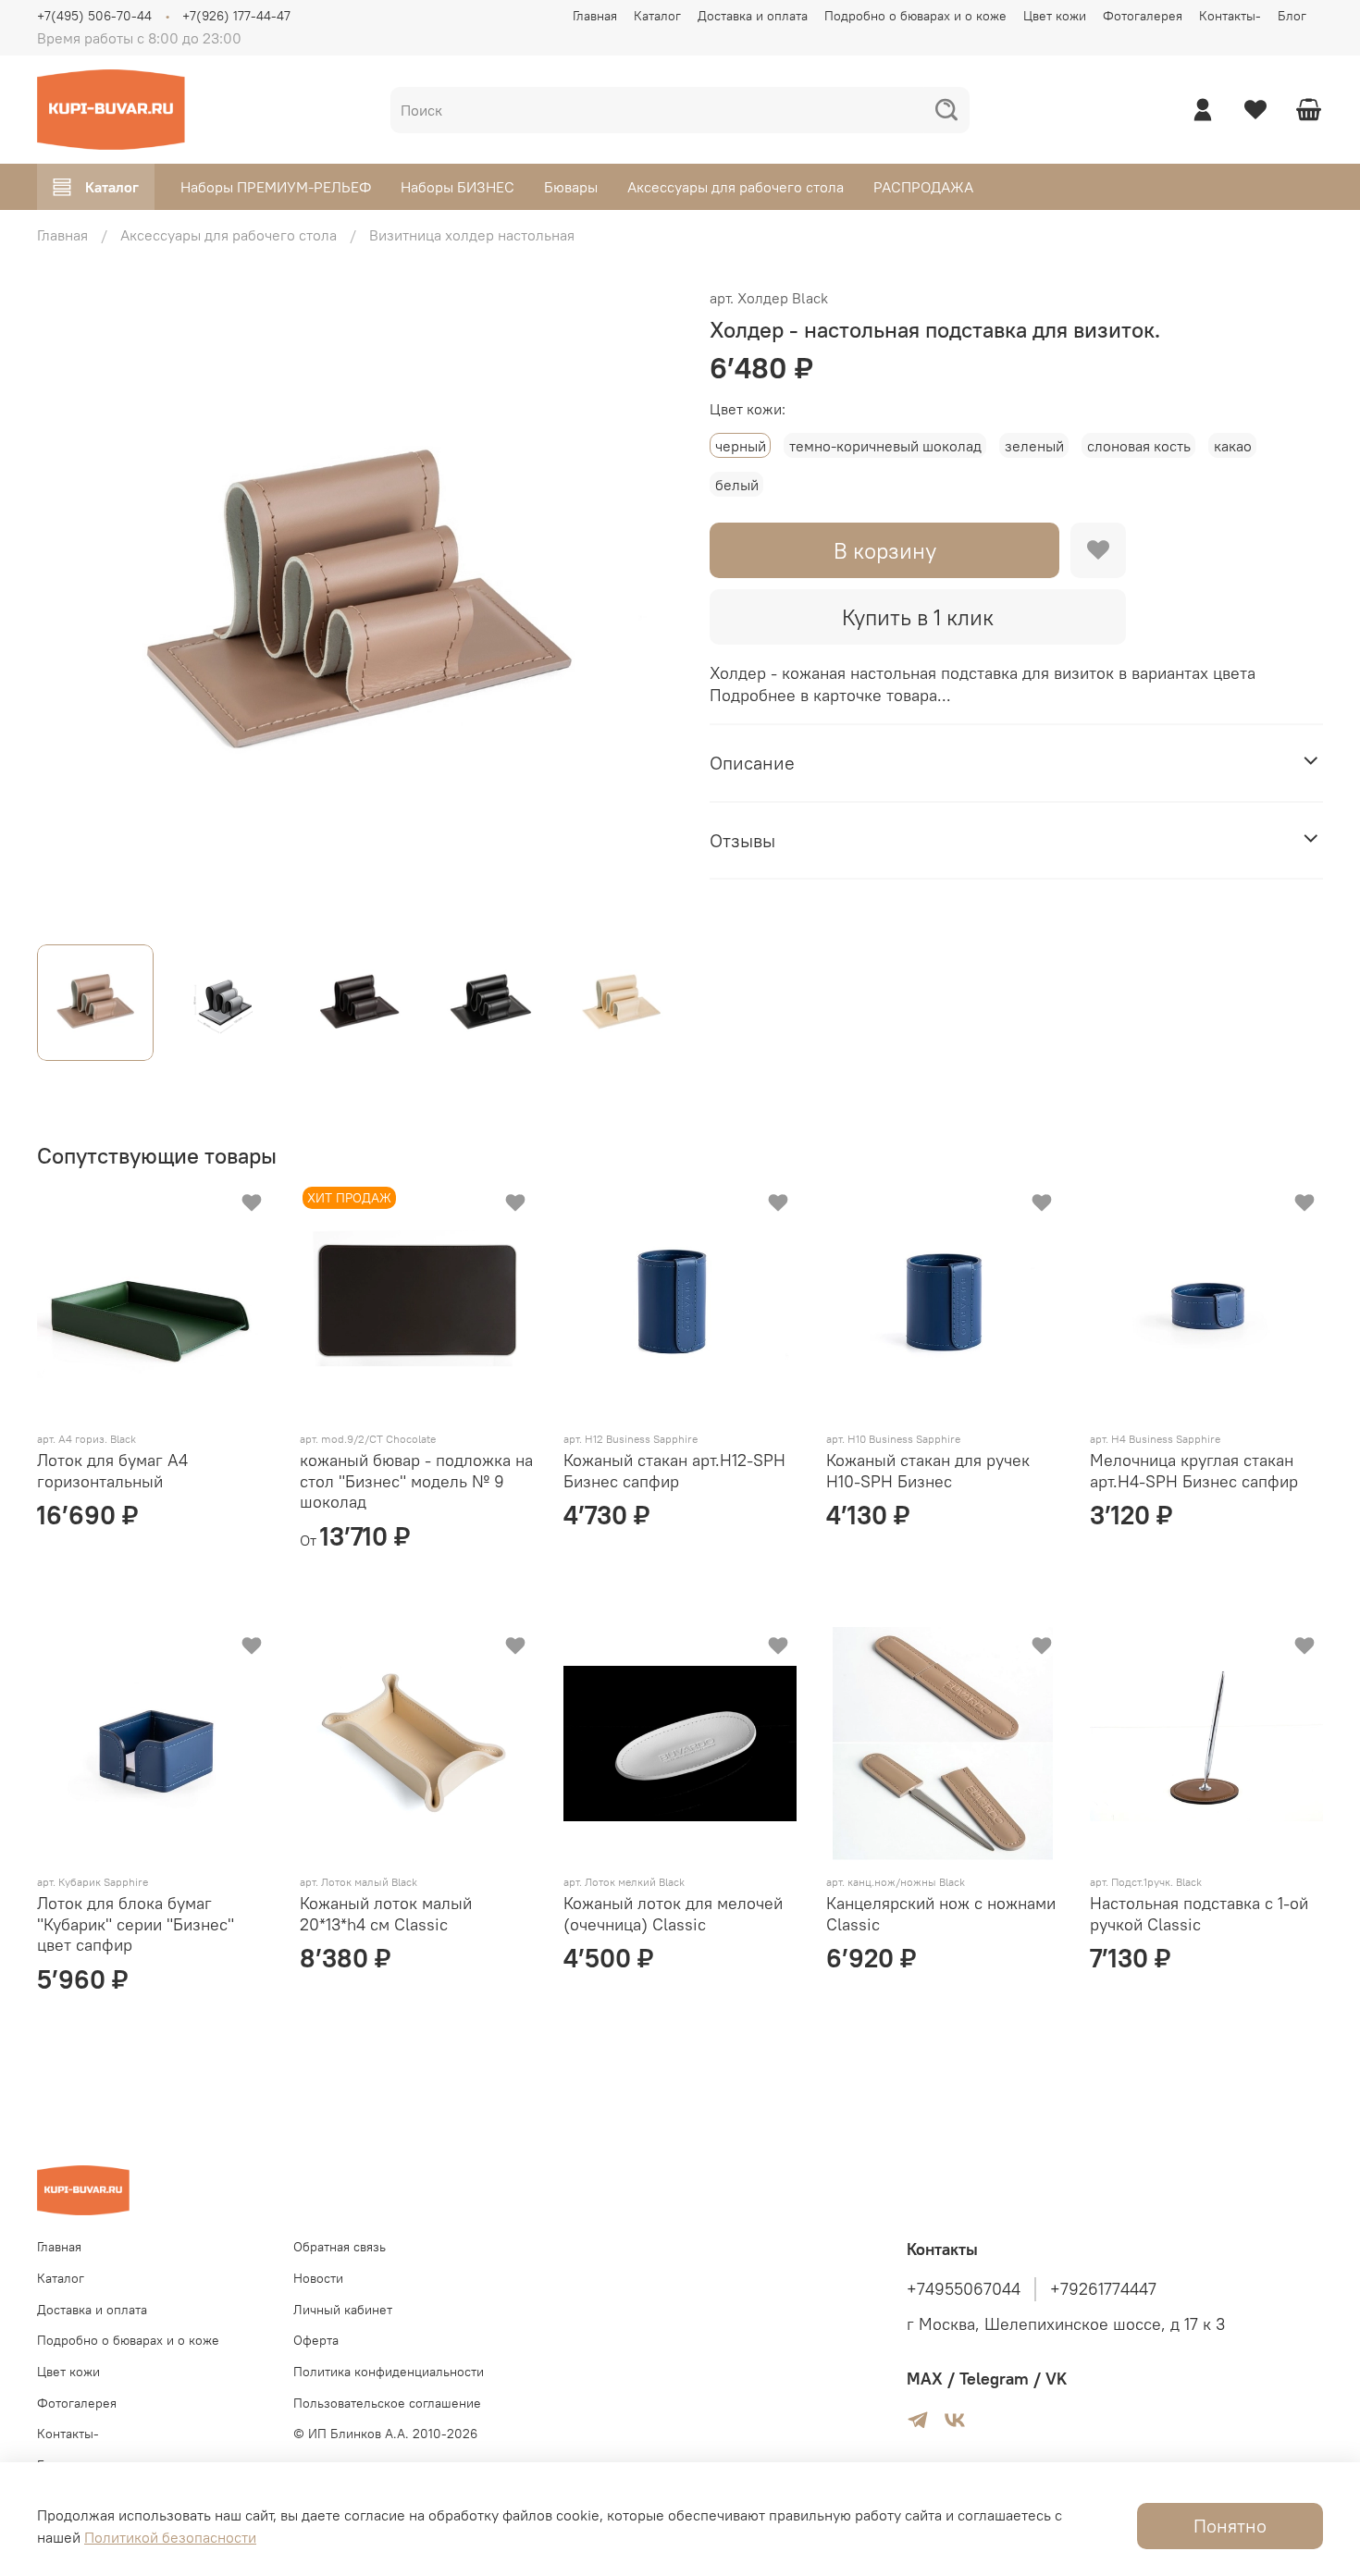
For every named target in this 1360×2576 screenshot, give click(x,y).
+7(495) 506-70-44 (94, 16)
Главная (595, 16)
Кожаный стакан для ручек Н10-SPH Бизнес (928, 1471)
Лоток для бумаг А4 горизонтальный (112, 1471)
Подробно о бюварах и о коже (915, 16)
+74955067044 (964, 2289)
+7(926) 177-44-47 (236, 16)
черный (741, 446)
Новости (318, 2278)
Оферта (316, 2340)
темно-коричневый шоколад (885, 446)
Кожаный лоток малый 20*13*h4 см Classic (386, 1914)
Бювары (571, 187)
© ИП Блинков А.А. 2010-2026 (385, 2434)
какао (1233, 446)
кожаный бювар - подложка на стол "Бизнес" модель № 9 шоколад (416, 1481)
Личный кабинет (343, 2310)
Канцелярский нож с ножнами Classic (941, 1914)
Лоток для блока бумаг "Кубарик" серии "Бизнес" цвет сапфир (136, 1924)
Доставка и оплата (753, 16)
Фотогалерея (1143, 16)
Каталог (657, 16)
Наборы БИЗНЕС (457, 187)
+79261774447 (1103, 2289)
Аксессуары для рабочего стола (736, 187)
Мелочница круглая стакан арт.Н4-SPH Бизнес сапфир (1194, 1471)
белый (737, 485)
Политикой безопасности (170, 2537)
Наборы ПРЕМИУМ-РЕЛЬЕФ (276, 187)
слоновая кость (1139, 446)
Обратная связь (340, 2247)
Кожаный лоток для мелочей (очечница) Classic (673, 1914)
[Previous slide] (67, 608)
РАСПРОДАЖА (923, 187)
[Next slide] (650, 608)
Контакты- (1230, 16)
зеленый (1034, 446)
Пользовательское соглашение (387, 2403)
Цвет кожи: (748, 409)
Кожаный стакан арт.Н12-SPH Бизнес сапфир (674, 1471)
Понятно (1230, 2526)
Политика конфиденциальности (389, 2372)
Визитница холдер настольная (472, 235)
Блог (1292, 16)
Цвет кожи (1055, 16)
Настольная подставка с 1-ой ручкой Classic (1199, 1914)
